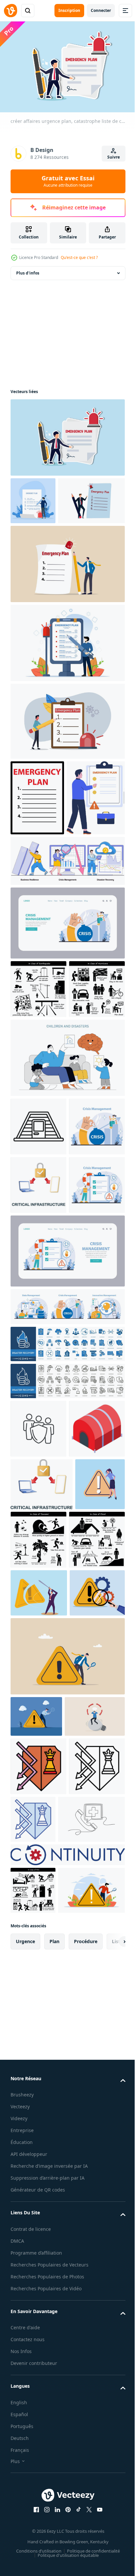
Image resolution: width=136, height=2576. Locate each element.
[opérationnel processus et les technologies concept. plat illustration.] (67, 1043)
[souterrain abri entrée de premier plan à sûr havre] (38, 1305)
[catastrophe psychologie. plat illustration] (67, 1236)
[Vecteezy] (11, 11)
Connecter (101, 10)
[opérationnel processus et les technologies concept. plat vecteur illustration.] (38, 1363)
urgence (25, 2549)
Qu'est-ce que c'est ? (79, 257)
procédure (86, 2549)
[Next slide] (110, 2549)
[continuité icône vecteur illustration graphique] (67, 2415)
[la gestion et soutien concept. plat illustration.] (38, 1480)
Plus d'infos (28, 270)
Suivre (114, 157)
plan (54, 2549)
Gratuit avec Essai (68, 181)
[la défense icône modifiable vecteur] (38, 2268)
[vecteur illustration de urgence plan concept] (40, 918)
